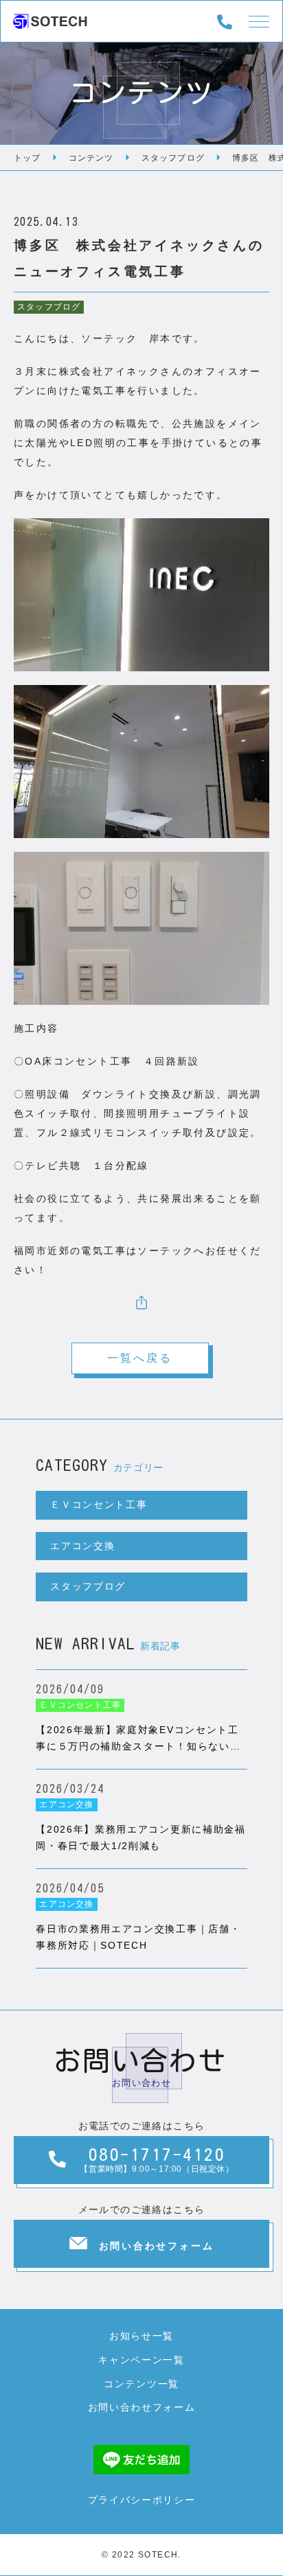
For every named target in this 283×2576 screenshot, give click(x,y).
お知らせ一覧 (141, 2336)
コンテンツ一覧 (141, 2384)
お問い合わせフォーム (142, 2407)
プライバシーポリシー (142, 2500)
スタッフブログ (49, 307)
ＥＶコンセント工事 (99, 1505)
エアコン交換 (82, 1546)
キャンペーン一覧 (141, 2360)
